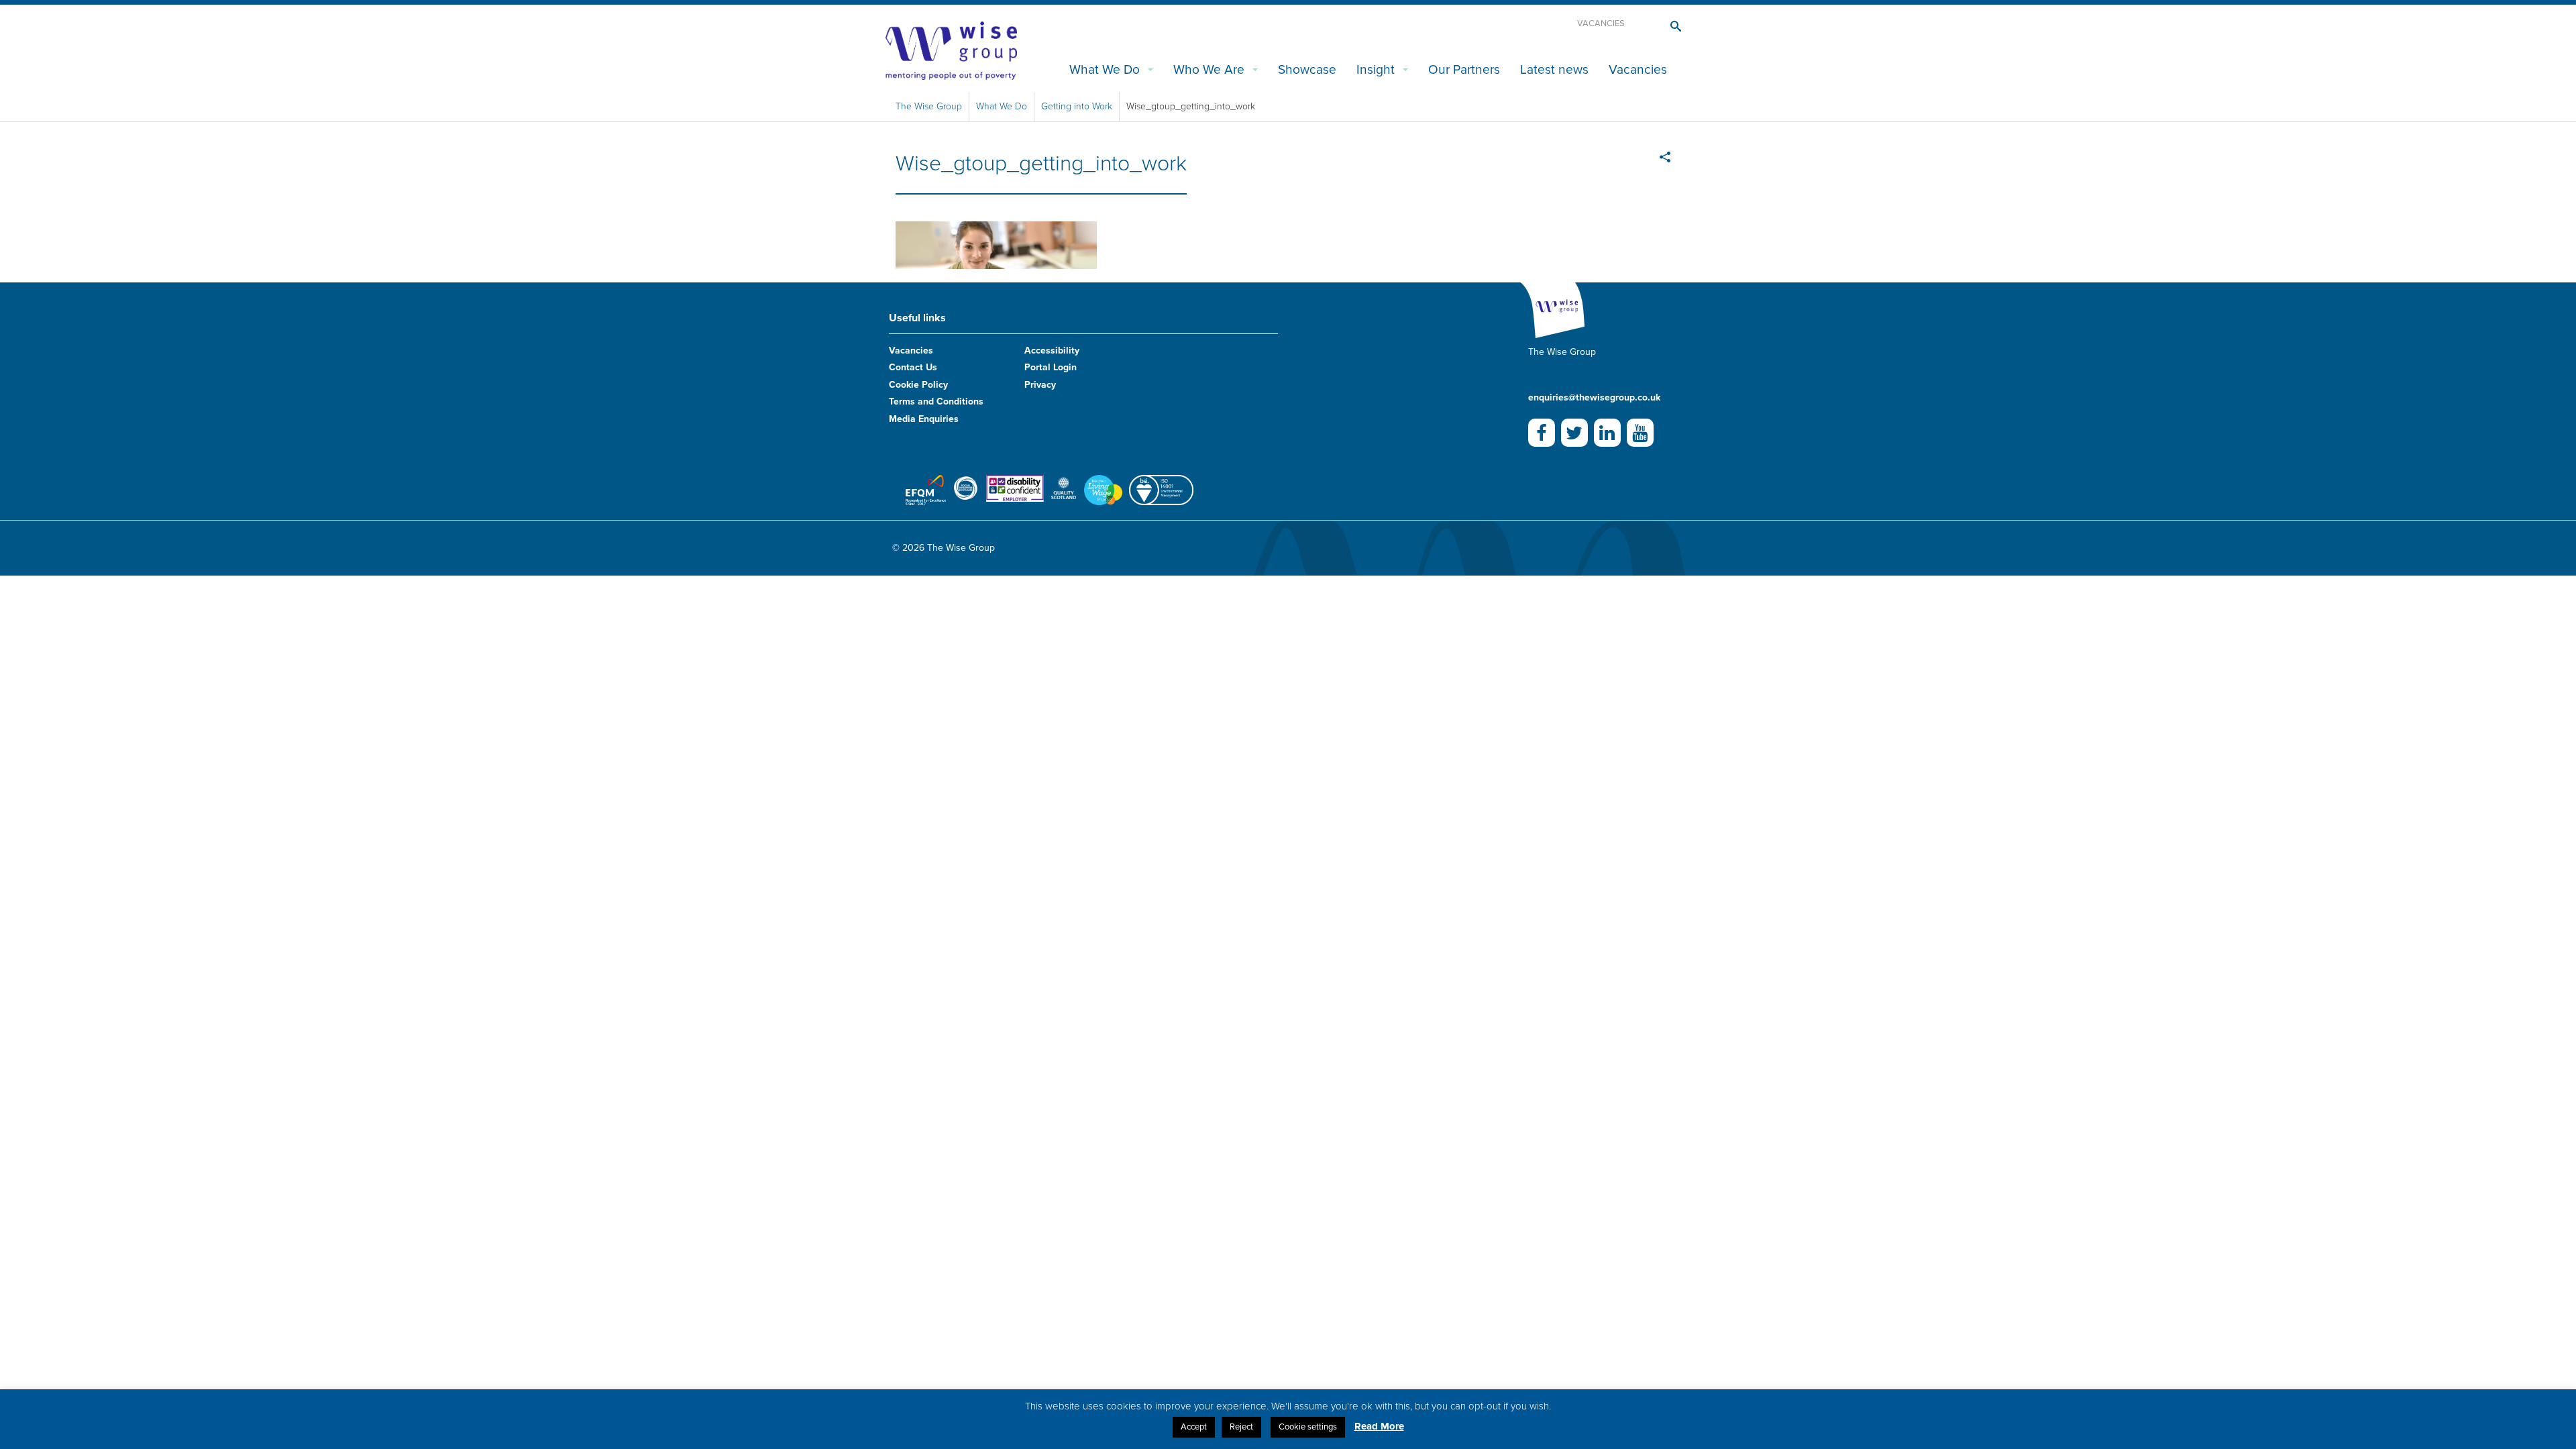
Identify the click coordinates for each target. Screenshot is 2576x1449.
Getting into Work (1077, 106)
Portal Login (1051, 367)
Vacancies (1601, 23)
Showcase (1307, 69)
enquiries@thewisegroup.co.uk (1594, 397)
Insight (1376, 69)
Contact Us (913, 367)
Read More (1379, 1426)
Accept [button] (1194, 1427)
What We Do (1105, 69)
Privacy (1040, 385)
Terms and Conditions (936, 401)
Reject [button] (1241, 1427)
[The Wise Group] (951, 50)
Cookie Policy (918, 385)
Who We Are (1209, 69)
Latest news (1554, 69)
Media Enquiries (924, 419)
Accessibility (1052, 351)
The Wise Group (929, 106)
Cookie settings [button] (1308, 1427)
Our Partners (1464, 69)
